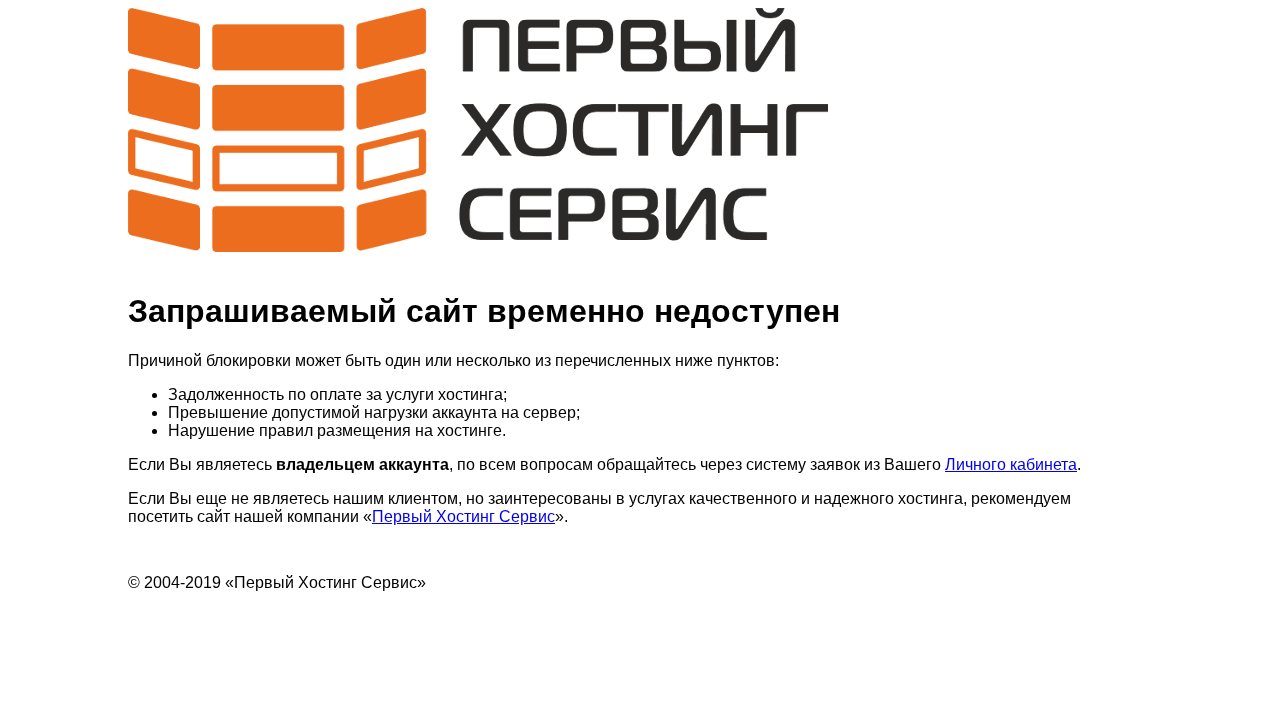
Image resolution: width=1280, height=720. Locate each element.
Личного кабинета (1011, 464)
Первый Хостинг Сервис (463, 516)
